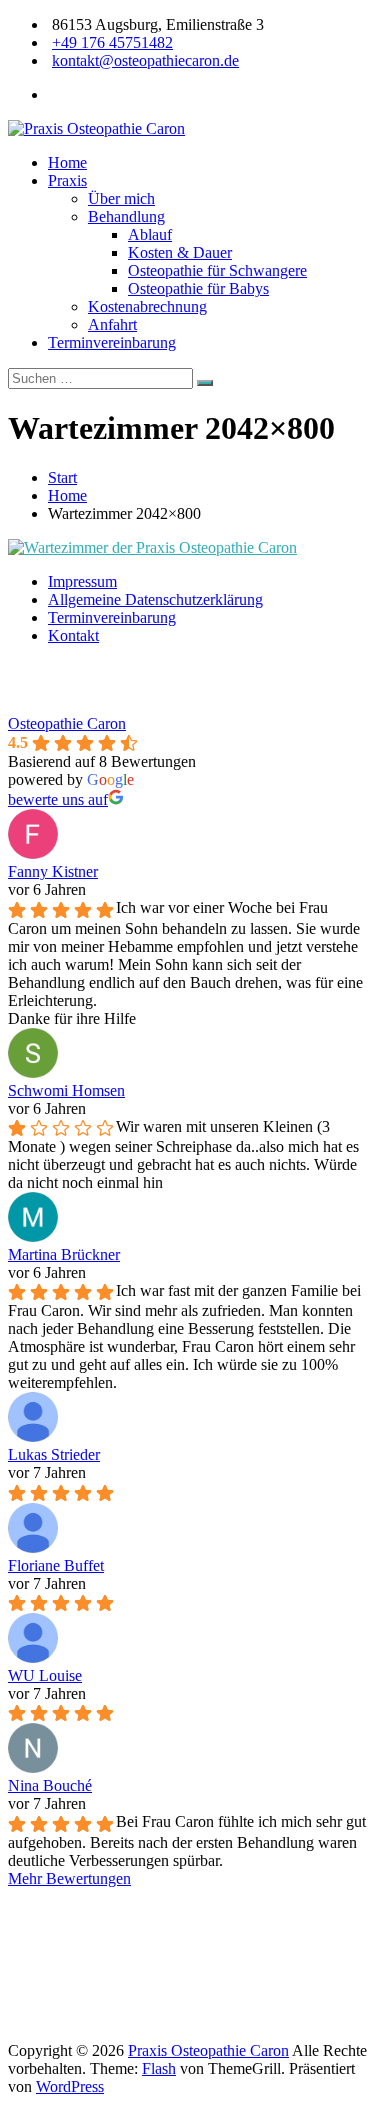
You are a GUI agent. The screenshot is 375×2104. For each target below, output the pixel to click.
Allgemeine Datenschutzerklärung (155, 599)
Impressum (82, 581)
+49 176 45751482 (112, 42)
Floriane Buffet (56, 1565)
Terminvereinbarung (112, 342)
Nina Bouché (50, 1785)
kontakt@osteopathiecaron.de (145, 60)
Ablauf (150, 234)
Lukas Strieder (54, 1454)
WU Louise (45, 1675)
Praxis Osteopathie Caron (208, 2050)
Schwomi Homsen (66, 1090)
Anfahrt (112, 324)
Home (67, 162)
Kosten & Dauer (180, 252)
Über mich (121, 198)
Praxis (67, 180)
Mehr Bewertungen (69, 1878)
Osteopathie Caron (67, 723)
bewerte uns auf (58, 799)
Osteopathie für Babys (198, 288)
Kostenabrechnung (147, 306)
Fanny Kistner (53, 871)
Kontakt (73, 635)
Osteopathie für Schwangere (217, 270)
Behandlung (126, 216)
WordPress (70, 2086)
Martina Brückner (64, 1254)
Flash (159, 2068)
